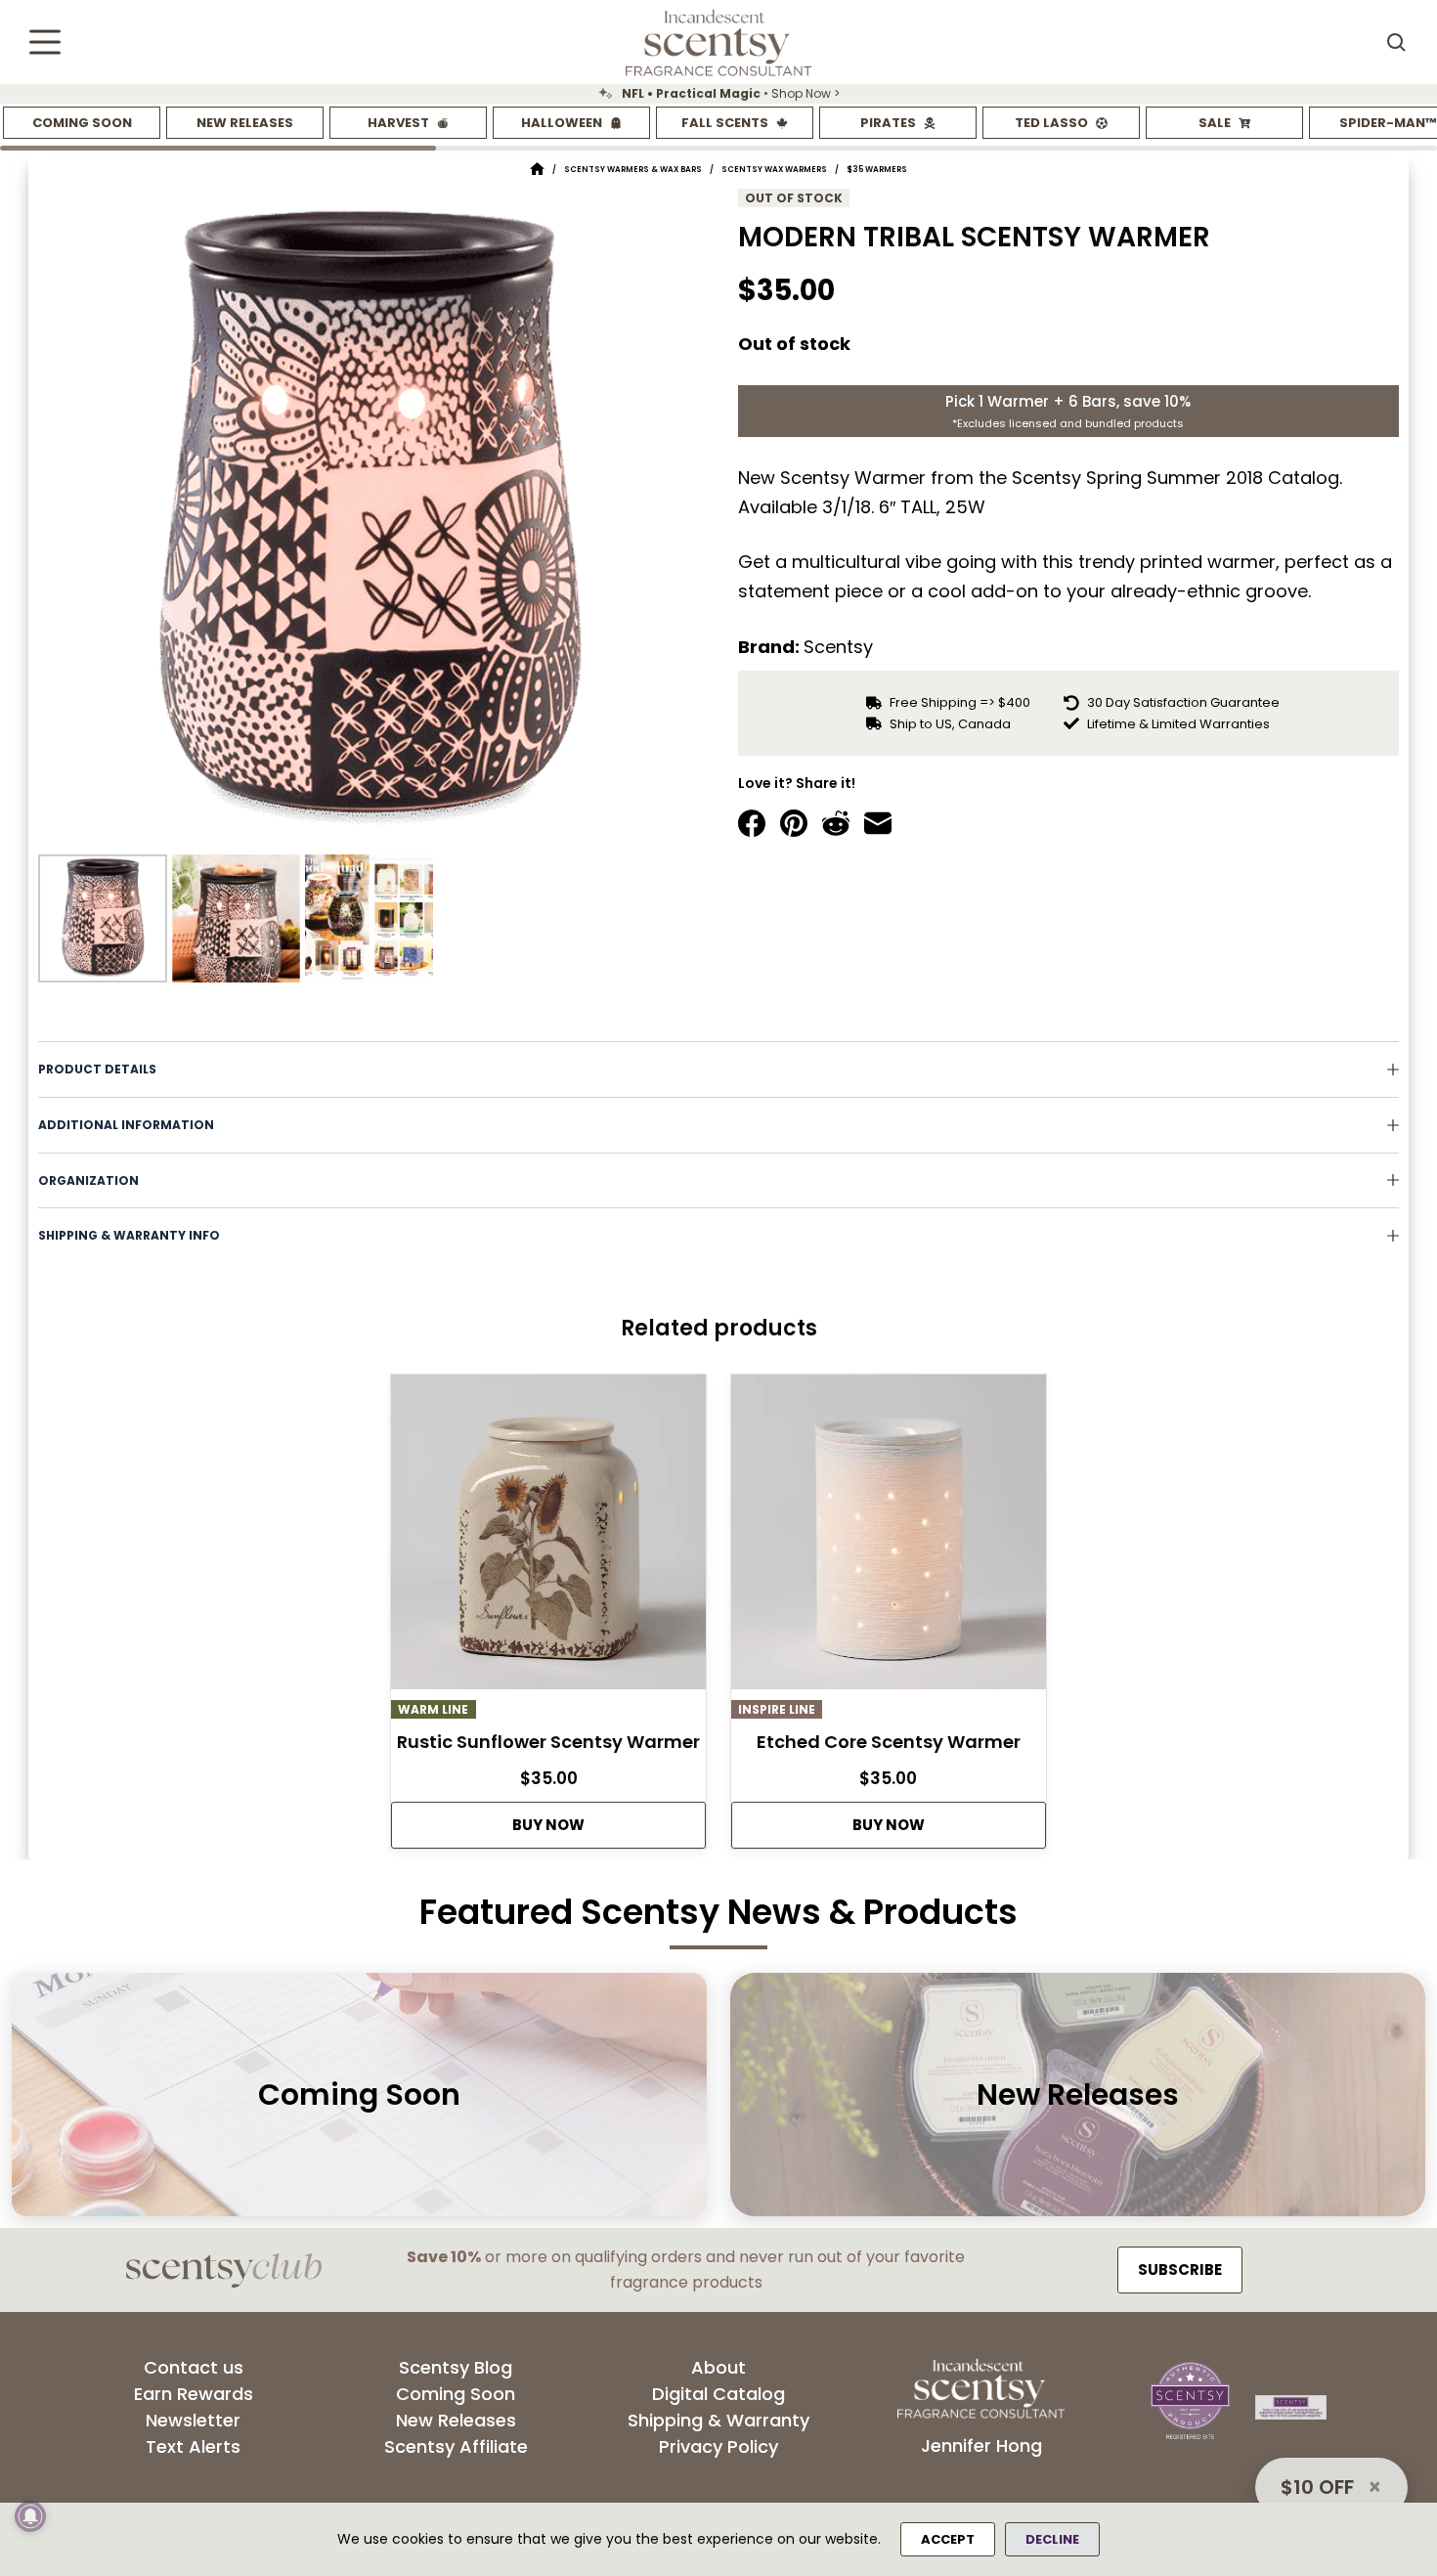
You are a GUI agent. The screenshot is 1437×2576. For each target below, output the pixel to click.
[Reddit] (836, 823)
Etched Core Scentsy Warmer (889, 1742)
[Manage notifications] (30, 2516)
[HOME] (537, 170)
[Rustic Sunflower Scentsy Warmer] (548, 1537)
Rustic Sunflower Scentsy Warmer (548, 1742)
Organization (88, 1180)
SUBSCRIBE (1180, 2270)
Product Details (97, 1069)
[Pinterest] (794, 823)
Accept (948, 2539)
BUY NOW (548, 1825)
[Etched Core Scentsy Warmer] (889, 1537)
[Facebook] (752, 823)
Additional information (126, 1125)
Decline (1052, 2539)
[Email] (878, 823)
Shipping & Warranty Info (129, 1235)
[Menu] (45, 42)
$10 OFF (1317, 2487)
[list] (718, 94)
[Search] (1396, 42)
